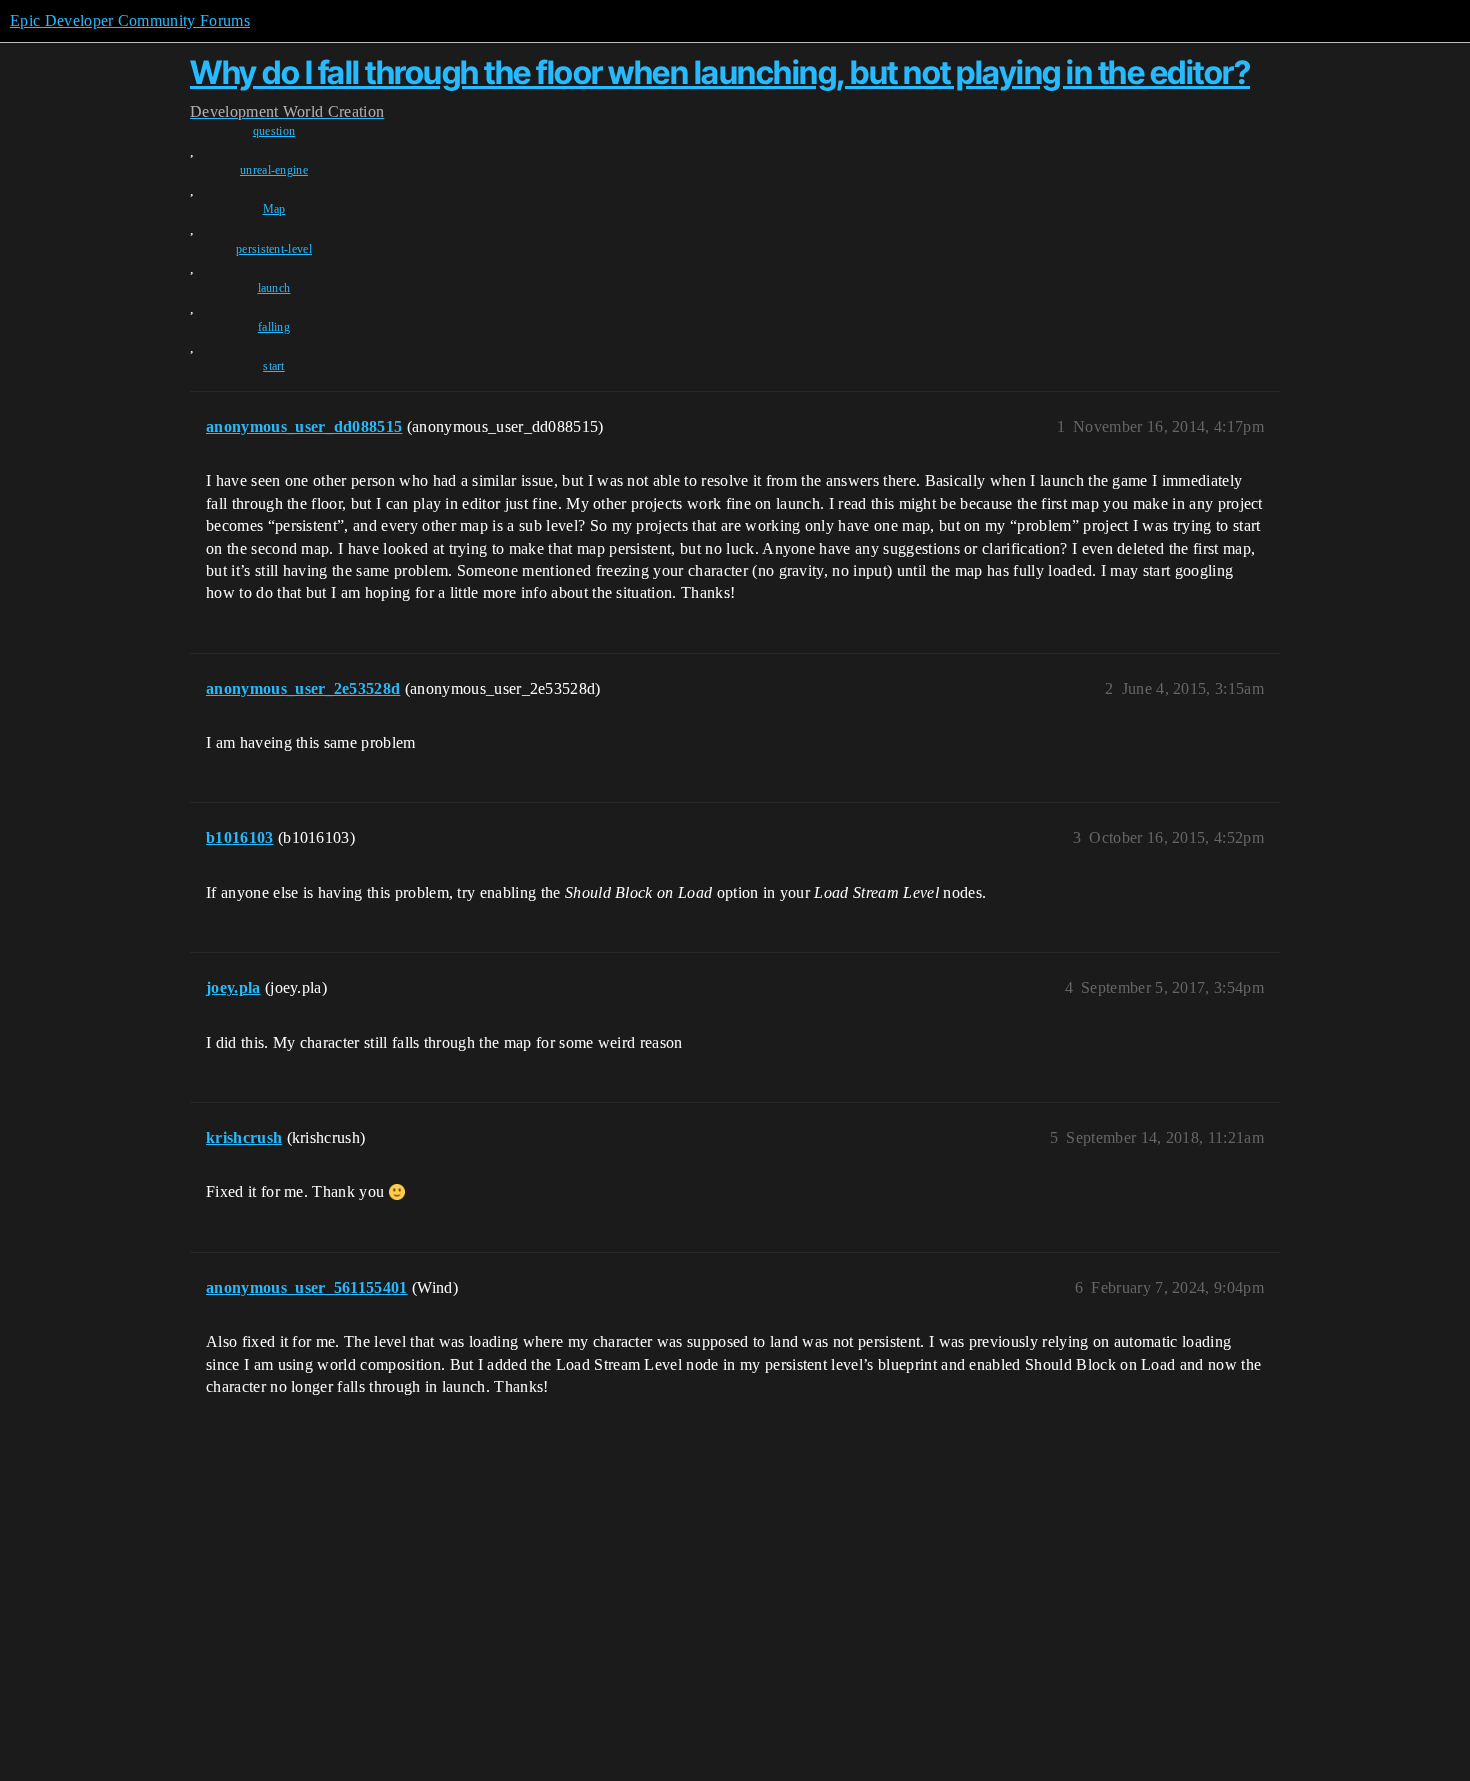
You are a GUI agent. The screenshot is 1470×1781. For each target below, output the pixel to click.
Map (274, 209)
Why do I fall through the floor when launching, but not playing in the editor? (720, 72)
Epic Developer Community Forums (130, 20)
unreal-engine (274, 170)
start (274, 366)
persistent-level (274, 249)
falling (274, 327)
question (274, 131)
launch (274, 288)
